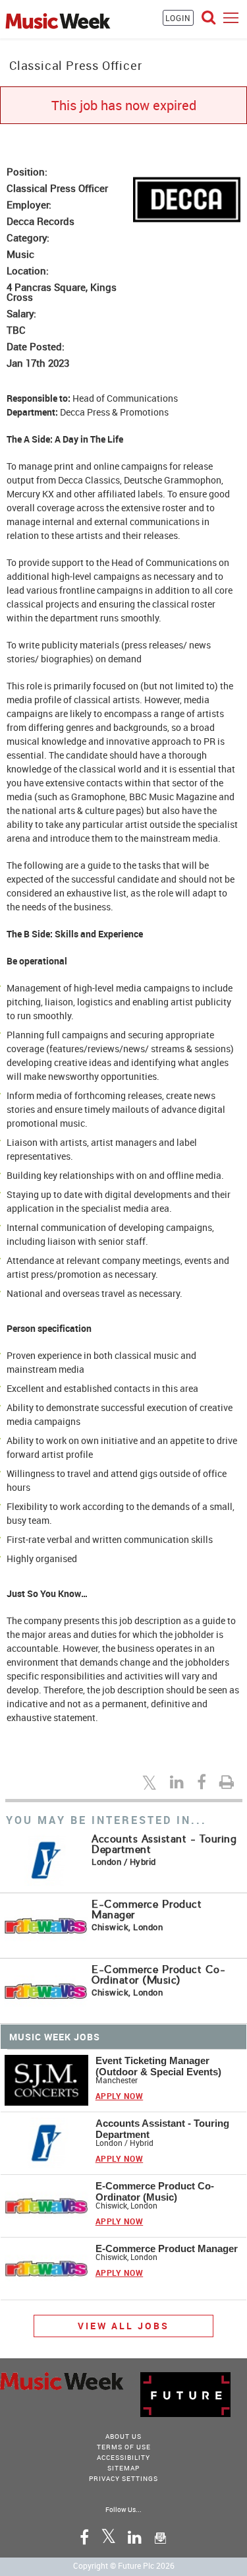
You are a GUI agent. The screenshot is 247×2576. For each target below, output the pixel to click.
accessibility (123, 2457)
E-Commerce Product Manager (147, 1909)
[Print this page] (229, 1782)
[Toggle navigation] (231, 17)
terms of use (124, 2447)
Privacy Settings (123, 2478)
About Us (123, 2436)
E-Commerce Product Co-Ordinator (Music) (158, 1975)
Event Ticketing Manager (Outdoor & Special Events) (158, 2066)
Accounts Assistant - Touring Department (164, 1844)
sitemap (123, 2468)
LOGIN (178, 18)
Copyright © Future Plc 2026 (124, 2565)
